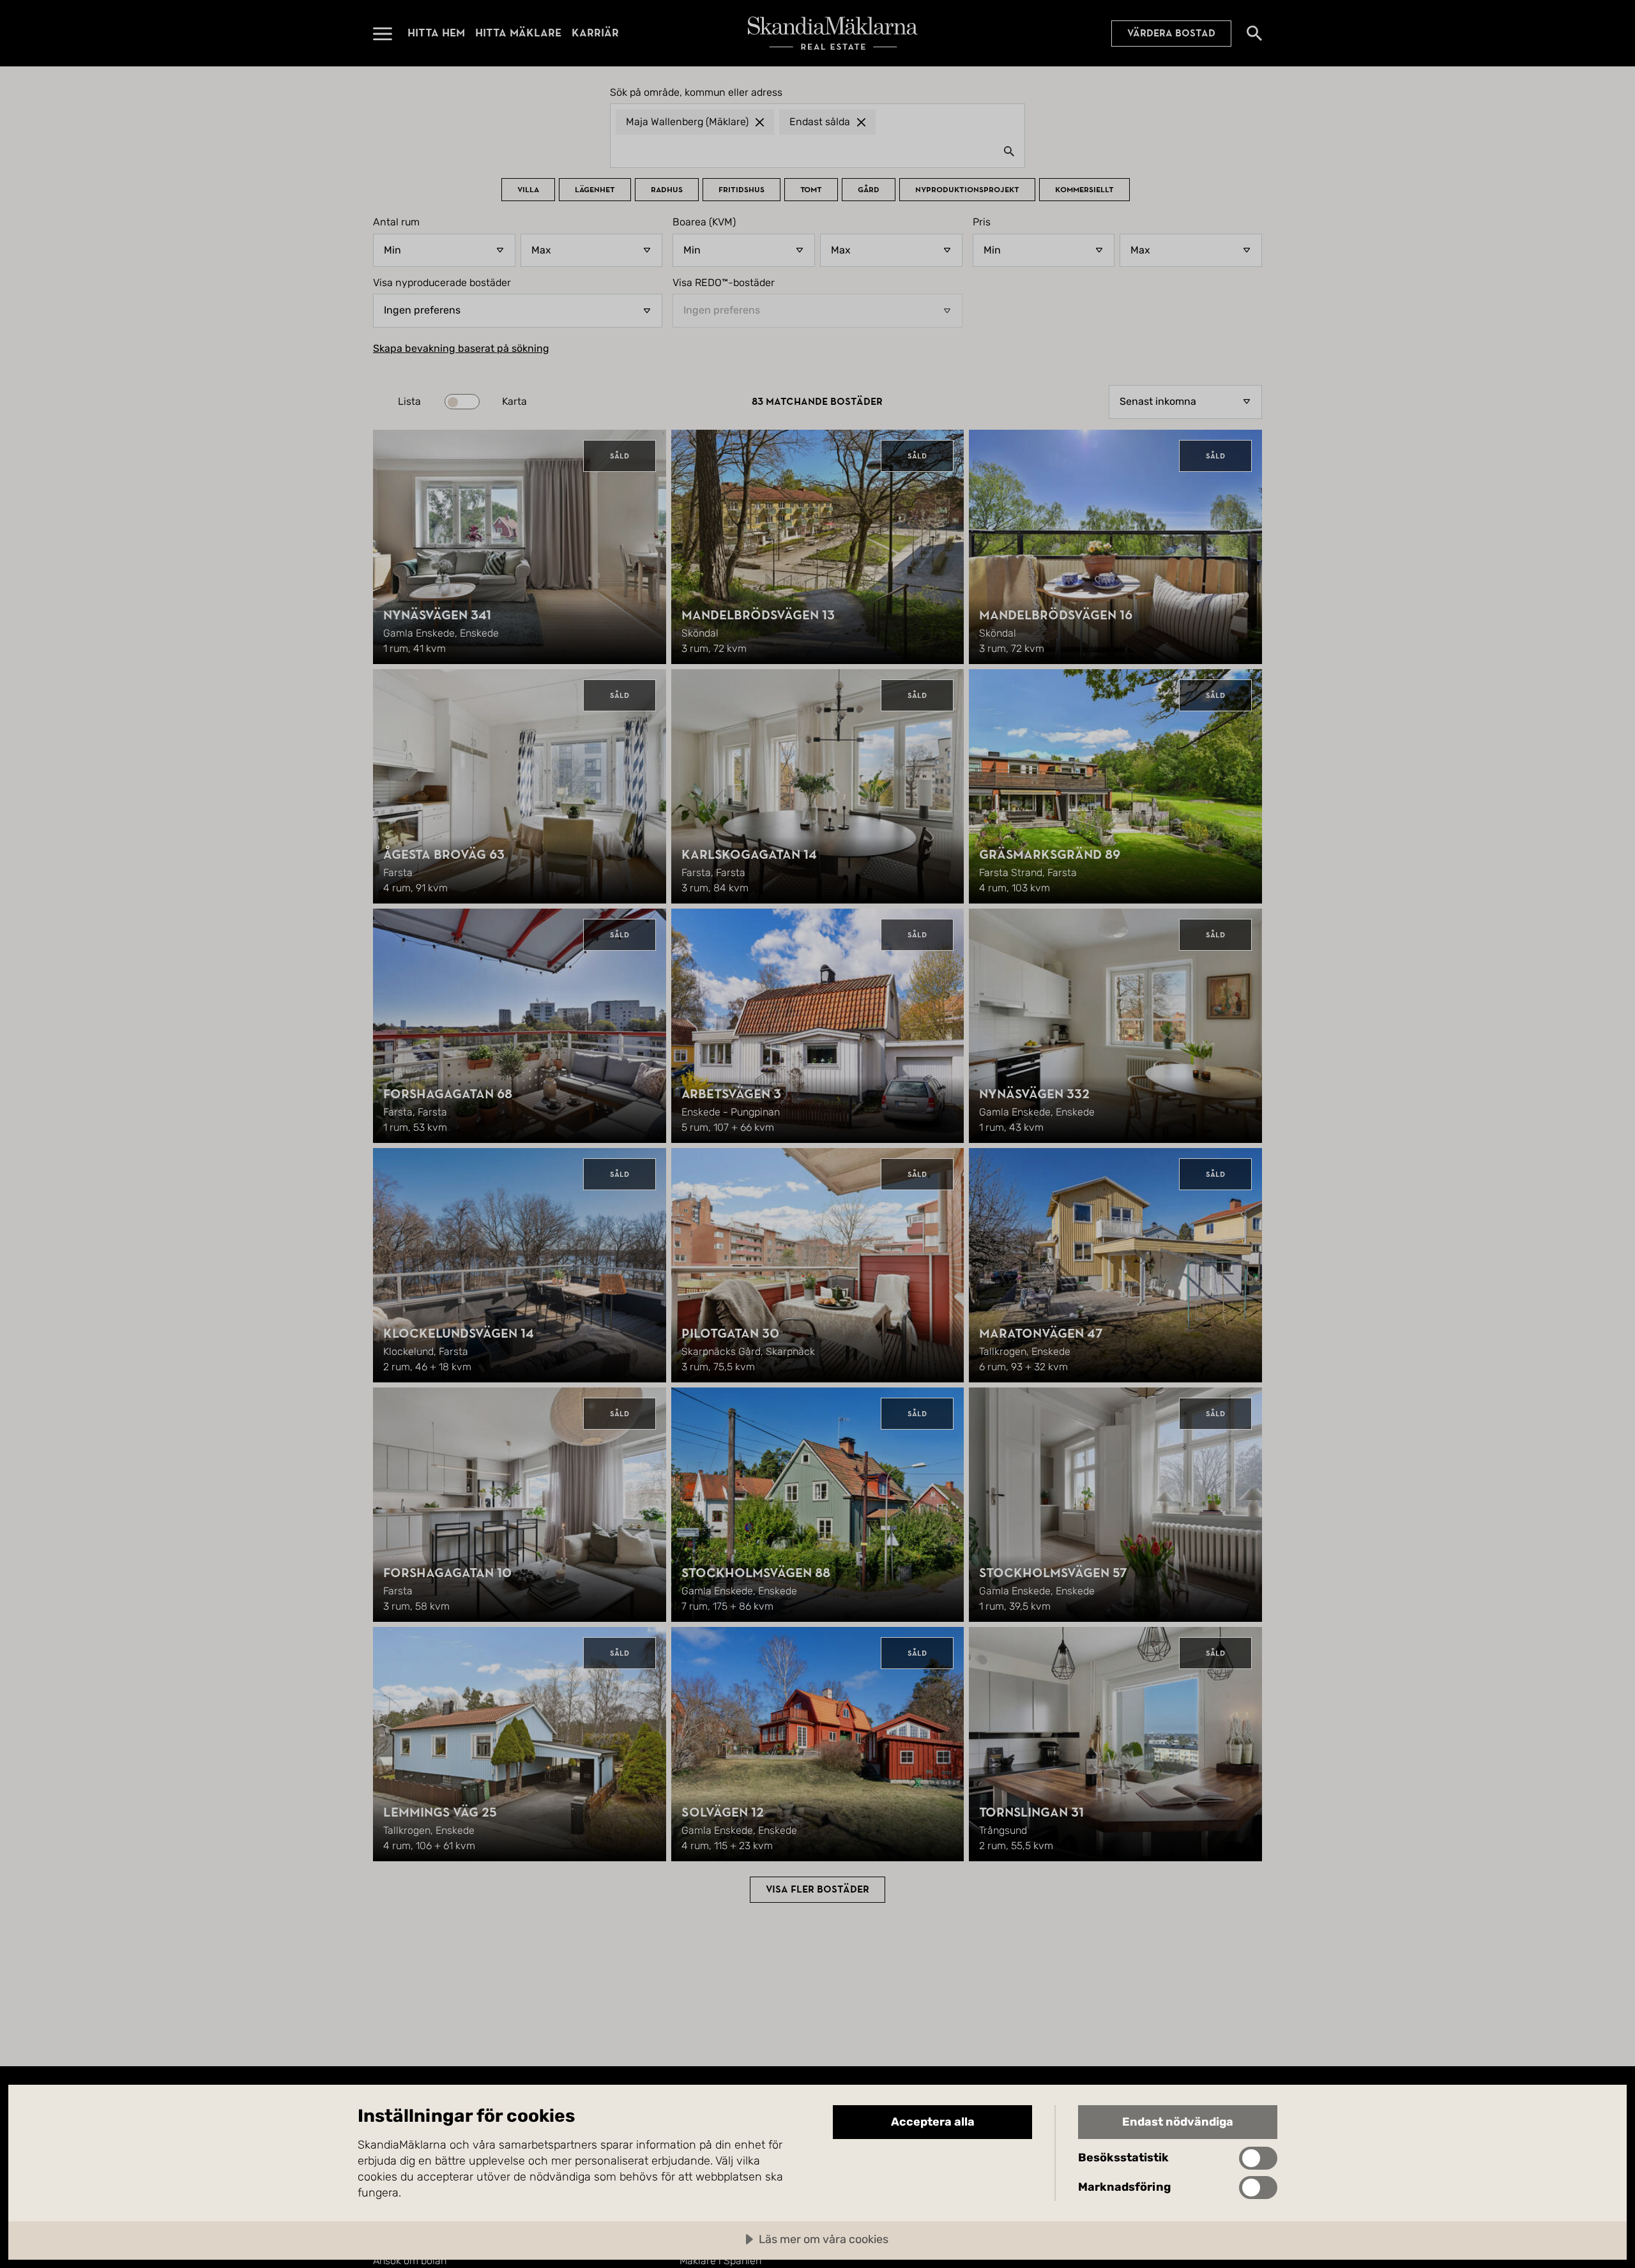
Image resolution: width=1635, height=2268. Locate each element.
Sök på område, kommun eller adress (696, 93)
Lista (409, 402)
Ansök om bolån (410, 2261)
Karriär (595, 33)
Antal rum (396, 222)
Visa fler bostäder (817, 1889)
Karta (514, 402)
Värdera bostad (1171, 33)
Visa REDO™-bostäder (724, 283)
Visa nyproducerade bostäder (442, 283)
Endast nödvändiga (1178, 2122)
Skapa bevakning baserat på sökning (461, 349)
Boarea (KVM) (704, 222)
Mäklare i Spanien (720, 2261)
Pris (982, 222)
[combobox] (817, 151)
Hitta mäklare (518, 33)
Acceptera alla (933, 2122)
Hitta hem (436, 33)
